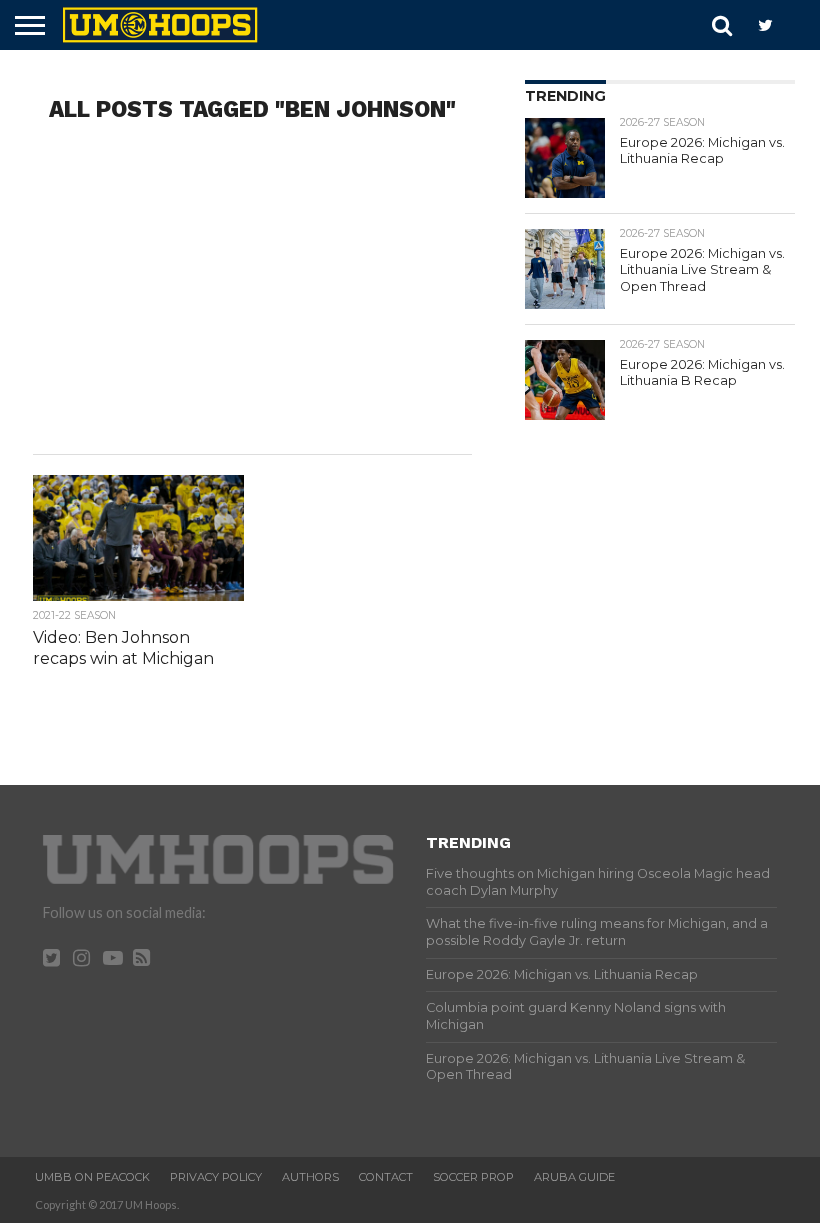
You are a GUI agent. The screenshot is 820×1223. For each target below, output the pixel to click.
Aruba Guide (574, 1177)
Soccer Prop (473, 1177)
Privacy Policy (216, 1177)
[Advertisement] (252, 294)
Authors (310, 1177)
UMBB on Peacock (92, 1177)
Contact (386, 1177)
